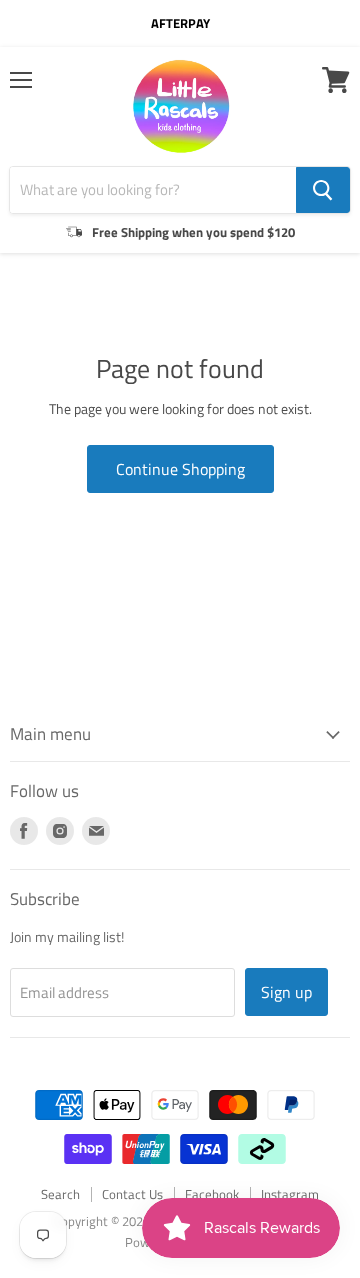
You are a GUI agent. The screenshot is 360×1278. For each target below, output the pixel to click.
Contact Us (132, 1194)
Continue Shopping (180, 469)
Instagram (290, 1194)
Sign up (286, 992)
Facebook (212, 1194)
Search (60, 1194)
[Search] (323, 190)
